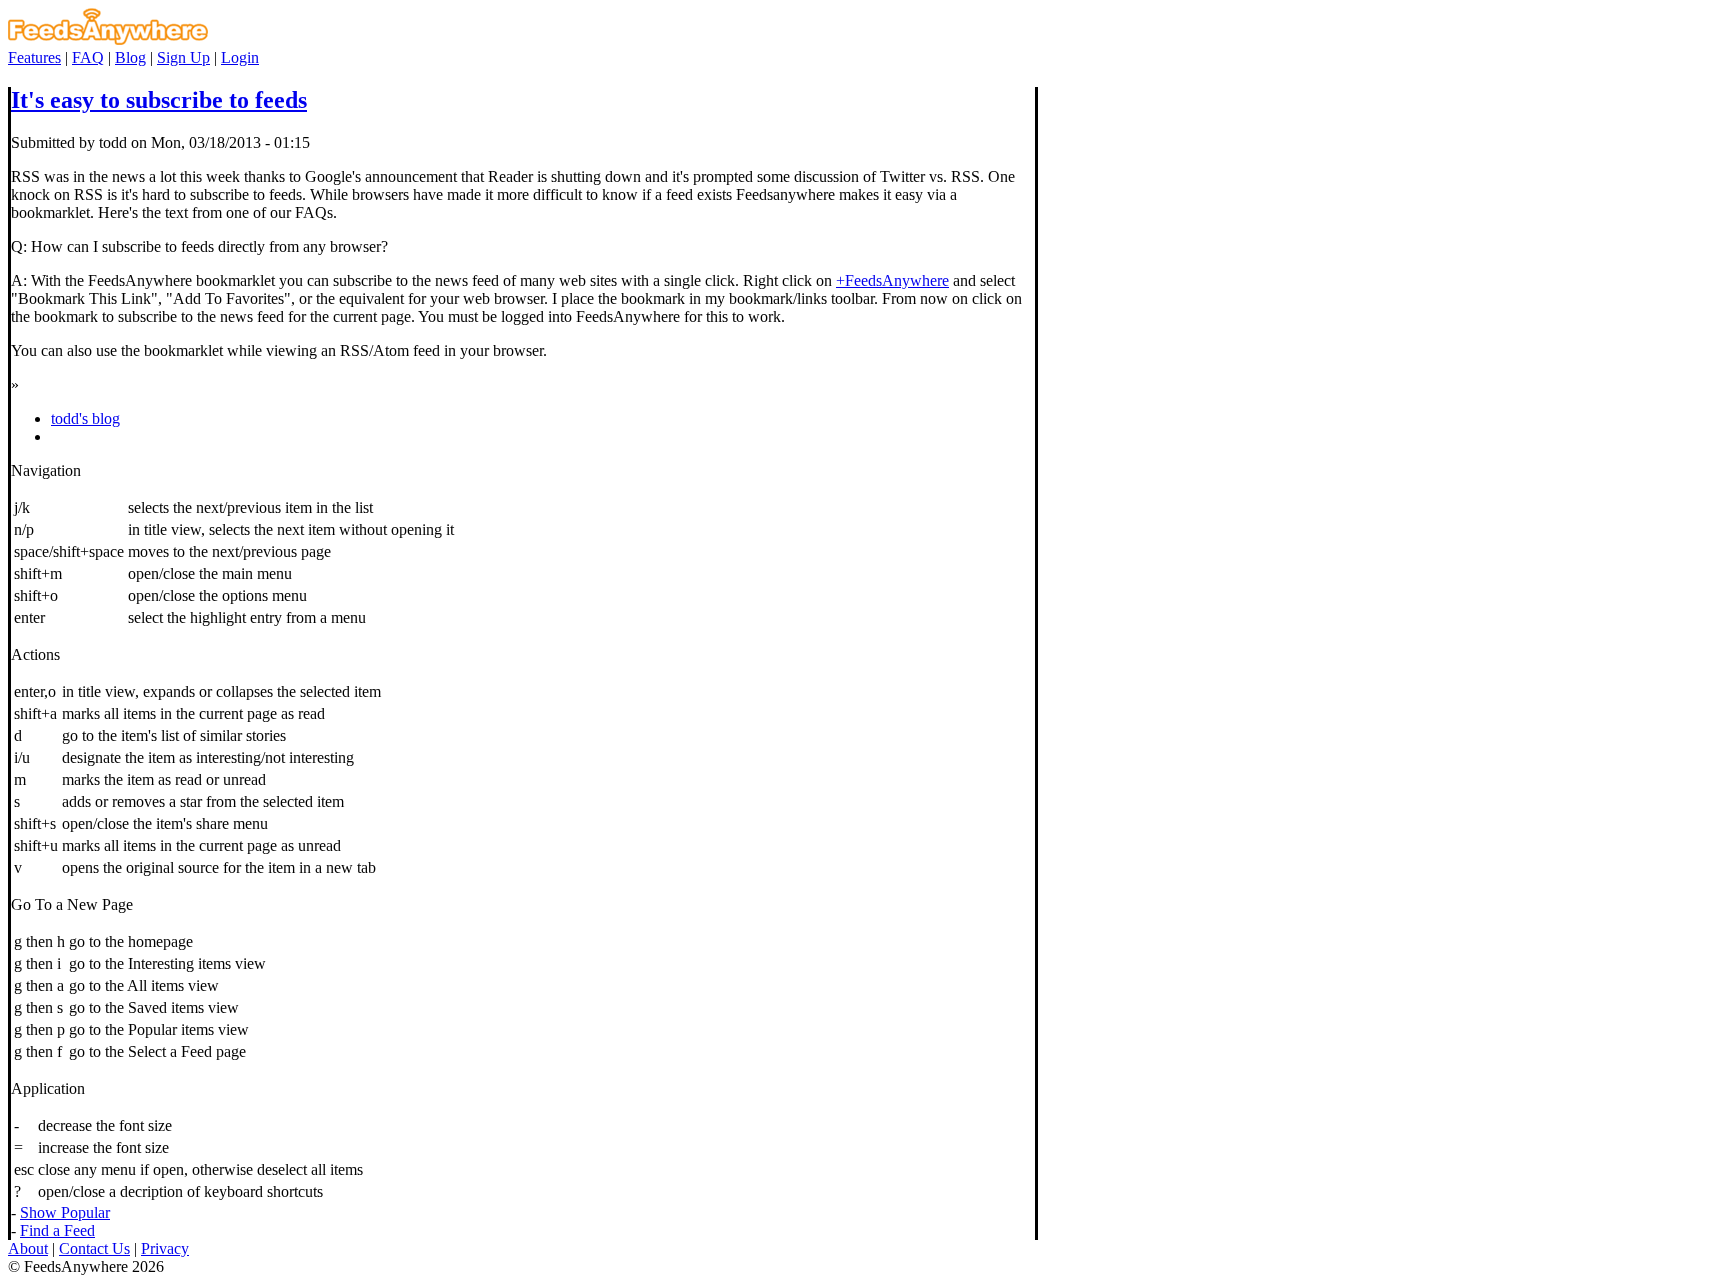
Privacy (165, 1248)
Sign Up (183, 57)
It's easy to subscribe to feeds (159, 100)
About (28, 1248)
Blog (130, 57)
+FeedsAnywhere (892, 280)
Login (240, 57)
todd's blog (85, 418)
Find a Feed (57, 1230)
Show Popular (65, 1212)
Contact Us (94, 1248)
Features (34, 57)
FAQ (88, 57)
